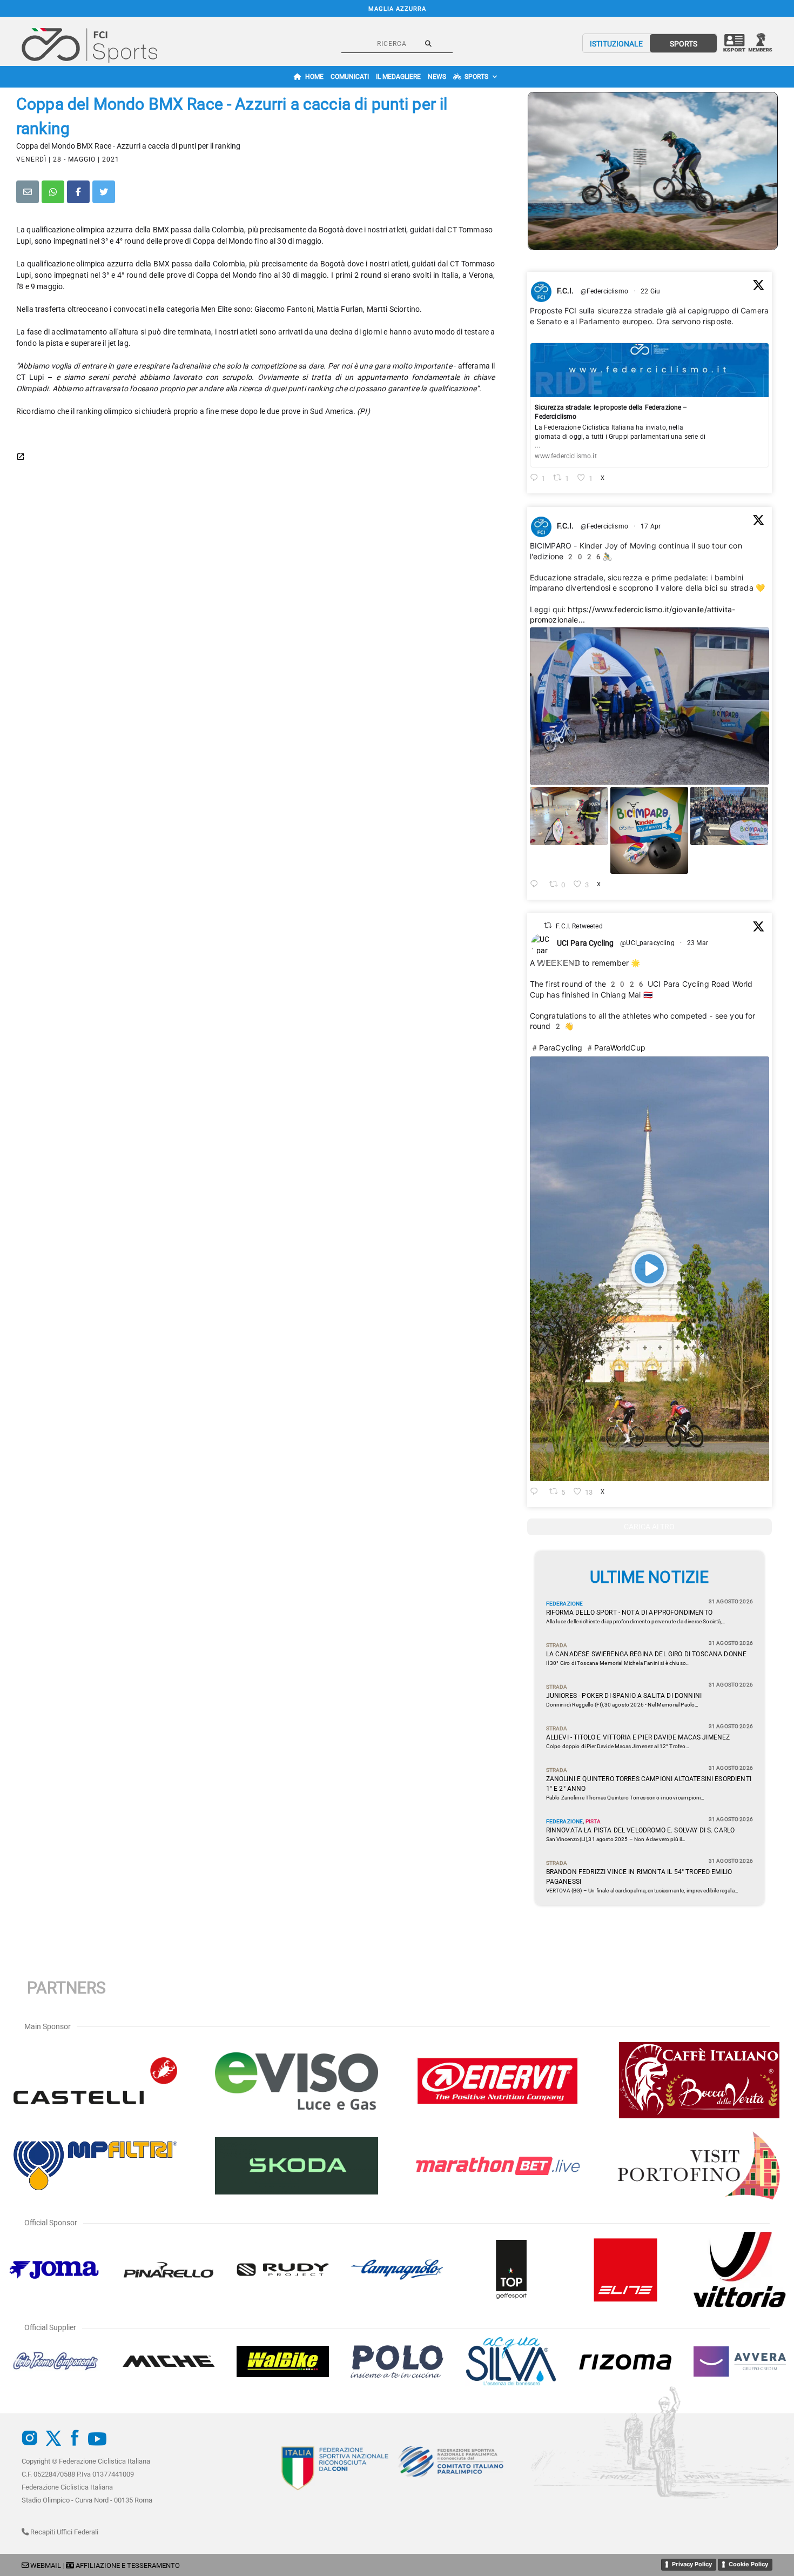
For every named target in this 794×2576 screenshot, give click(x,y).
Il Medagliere (398, 77)
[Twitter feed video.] (650, 1269)
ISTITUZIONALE (616, 44)
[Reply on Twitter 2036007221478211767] (537, 1492)
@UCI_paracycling (647, 943)
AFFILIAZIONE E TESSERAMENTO (128, 2565)
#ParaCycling (556, 1048)
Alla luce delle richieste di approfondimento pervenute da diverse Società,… (636, 1621)
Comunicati (350, 77)
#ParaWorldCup (615, 1048)
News (437, 77)
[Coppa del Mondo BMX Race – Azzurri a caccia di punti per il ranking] (653, 171)
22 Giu (651, 291)
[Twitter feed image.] (650, 706)
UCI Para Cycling (586, 943)
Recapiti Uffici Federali (63, 2532)
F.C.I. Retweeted (579, 926)
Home (314, 77)
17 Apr (651, 526)
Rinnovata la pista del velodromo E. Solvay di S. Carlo (641, 1830)
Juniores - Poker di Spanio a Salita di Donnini (624, 1696)
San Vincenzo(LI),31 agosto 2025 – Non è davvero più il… (616, 1839)
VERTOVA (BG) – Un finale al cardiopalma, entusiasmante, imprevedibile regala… (642, 1891)
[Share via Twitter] (104, 192)
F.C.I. (566, 291)
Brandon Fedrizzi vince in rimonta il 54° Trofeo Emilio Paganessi (639, 1877)
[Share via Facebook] (78, 192)
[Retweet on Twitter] (548, 925)
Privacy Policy (692, 2564)
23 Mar (698, 943)
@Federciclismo (604, 291)
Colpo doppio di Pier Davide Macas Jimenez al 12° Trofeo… (618, 1746)
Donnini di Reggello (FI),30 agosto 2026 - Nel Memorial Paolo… (623, 1705)
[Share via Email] (28, 192)
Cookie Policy (748, 2564)
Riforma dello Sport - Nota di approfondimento (629, 1612)
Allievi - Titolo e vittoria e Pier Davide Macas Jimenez (638, 1737)
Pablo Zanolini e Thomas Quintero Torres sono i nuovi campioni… (625, 1798)
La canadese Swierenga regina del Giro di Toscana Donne (647, 1654)
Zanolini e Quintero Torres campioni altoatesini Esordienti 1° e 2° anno (649, 1784)
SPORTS (684, 44)
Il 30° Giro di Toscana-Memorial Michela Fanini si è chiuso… (618, 1663)
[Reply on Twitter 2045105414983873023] (537, 885)
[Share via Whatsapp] (53, 192)
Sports (476, 77)
